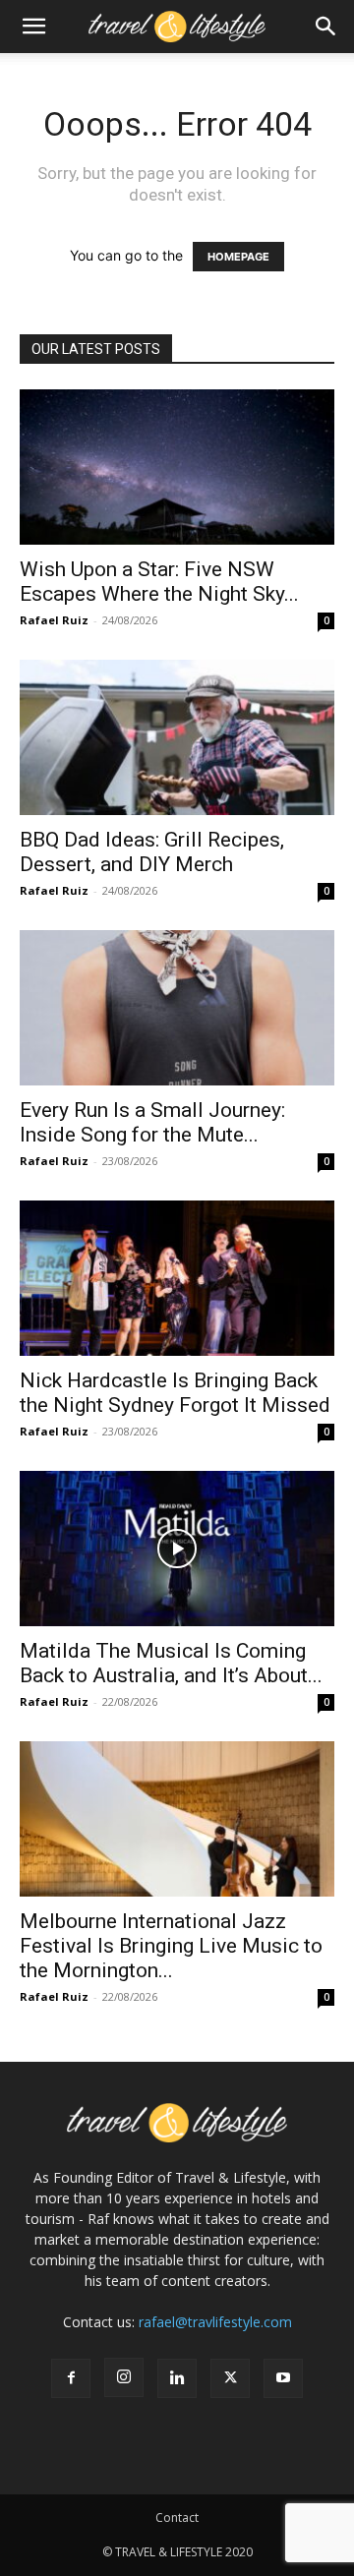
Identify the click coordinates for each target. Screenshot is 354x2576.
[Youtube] (283, 2378)
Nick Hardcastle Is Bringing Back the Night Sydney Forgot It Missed (175, 1393)
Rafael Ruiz (54, 620)
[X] (230, 2378)
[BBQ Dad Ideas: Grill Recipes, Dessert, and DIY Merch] (177, 737)
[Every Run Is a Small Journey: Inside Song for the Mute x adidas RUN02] (177, 1008)
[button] (33, 27)
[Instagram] (124, 2377)
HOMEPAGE (238, 257)
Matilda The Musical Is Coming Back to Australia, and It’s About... (171, 1663)
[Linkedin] (177, 2378)
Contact (177, 2517)
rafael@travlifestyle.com (215, 2322)
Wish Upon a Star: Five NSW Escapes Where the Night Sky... (159, 582)
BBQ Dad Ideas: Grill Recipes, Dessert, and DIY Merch (152, 852)
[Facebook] (71, 2378)
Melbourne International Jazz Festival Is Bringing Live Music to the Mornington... (171, 1946)
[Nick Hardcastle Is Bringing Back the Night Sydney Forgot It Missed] (177, 1278)
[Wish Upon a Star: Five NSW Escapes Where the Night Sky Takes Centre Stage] (177, 467)
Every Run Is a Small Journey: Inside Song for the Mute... (152, 1122)
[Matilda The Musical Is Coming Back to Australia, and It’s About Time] (177, 1549)
